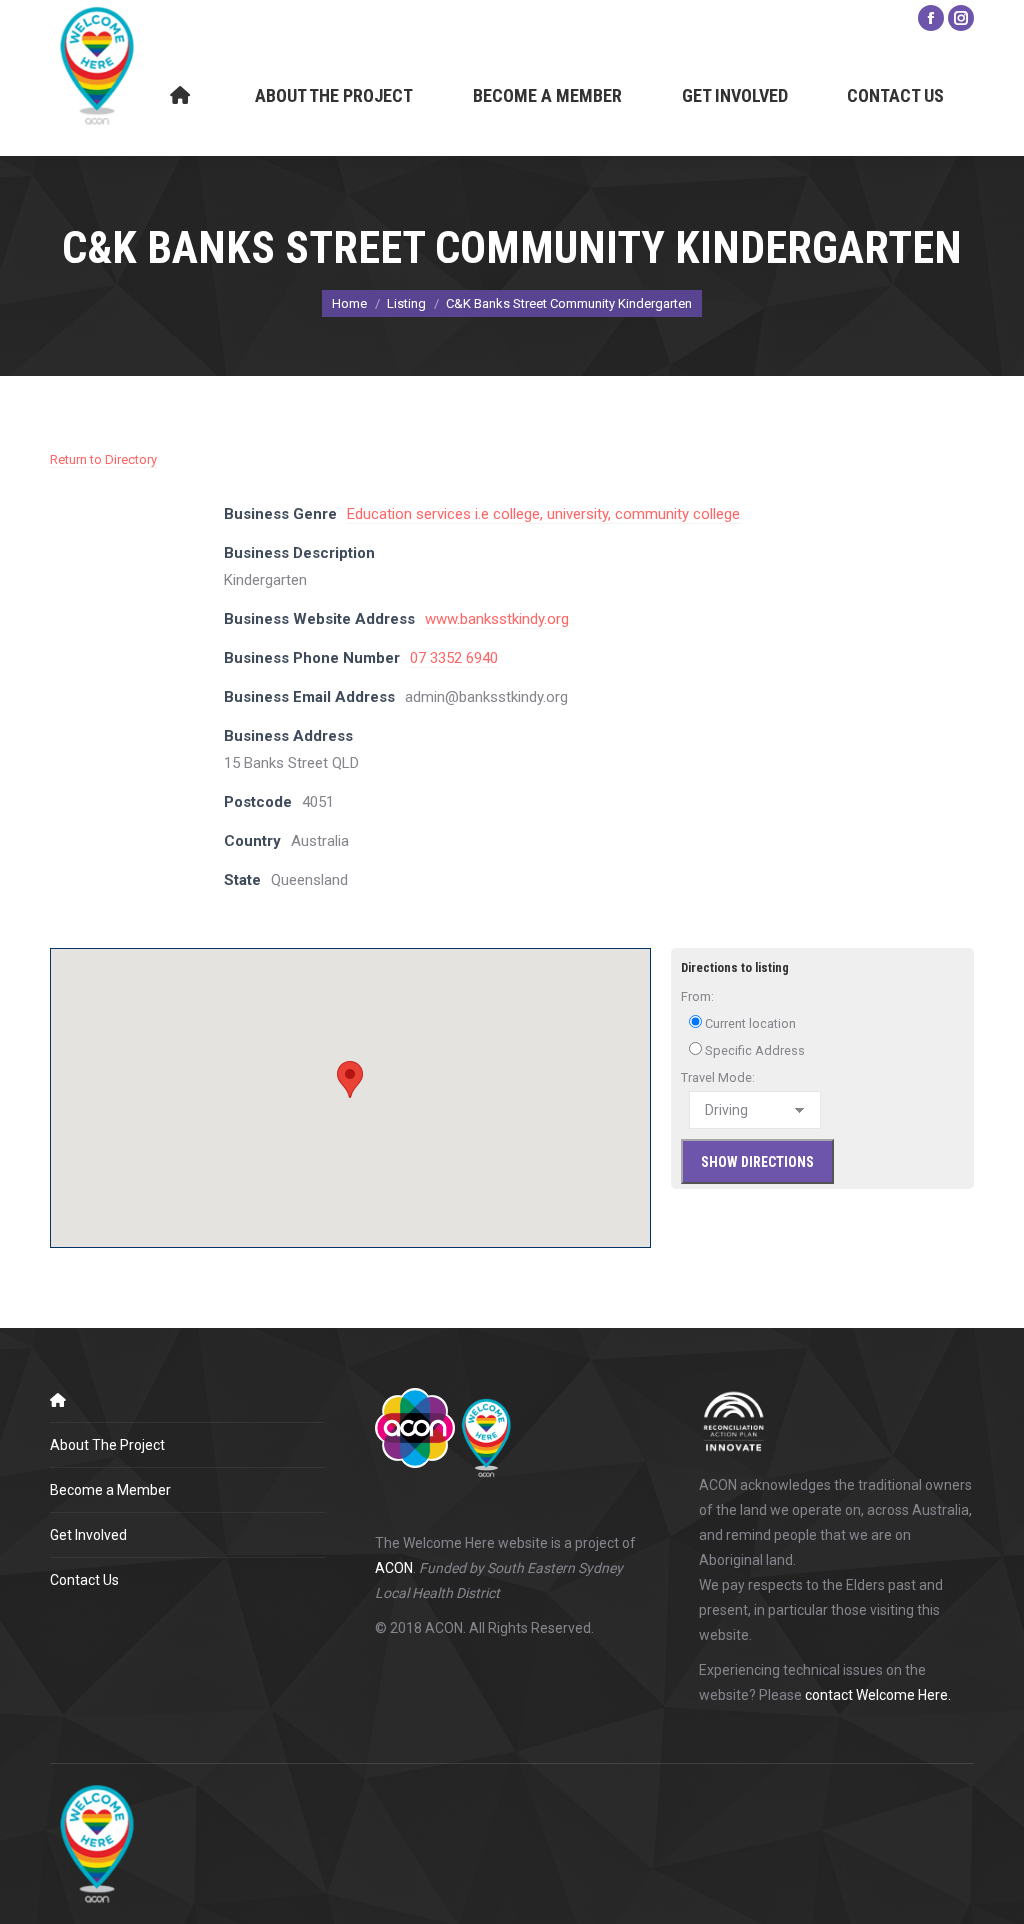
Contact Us (84, 1580)
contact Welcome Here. (878, 1695)
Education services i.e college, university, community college (543, 514)
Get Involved (88, 1535)
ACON (394, 1568)
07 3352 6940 (454, 658)
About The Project (107, 1445)
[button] (350, 1079)
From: (697, 996)
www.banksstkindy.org (497, 619)
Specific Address (753, 1050)
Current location (749, 1023)
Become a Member (110, 1490)
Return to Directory (103, 459)
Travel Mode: (718, 1077)
